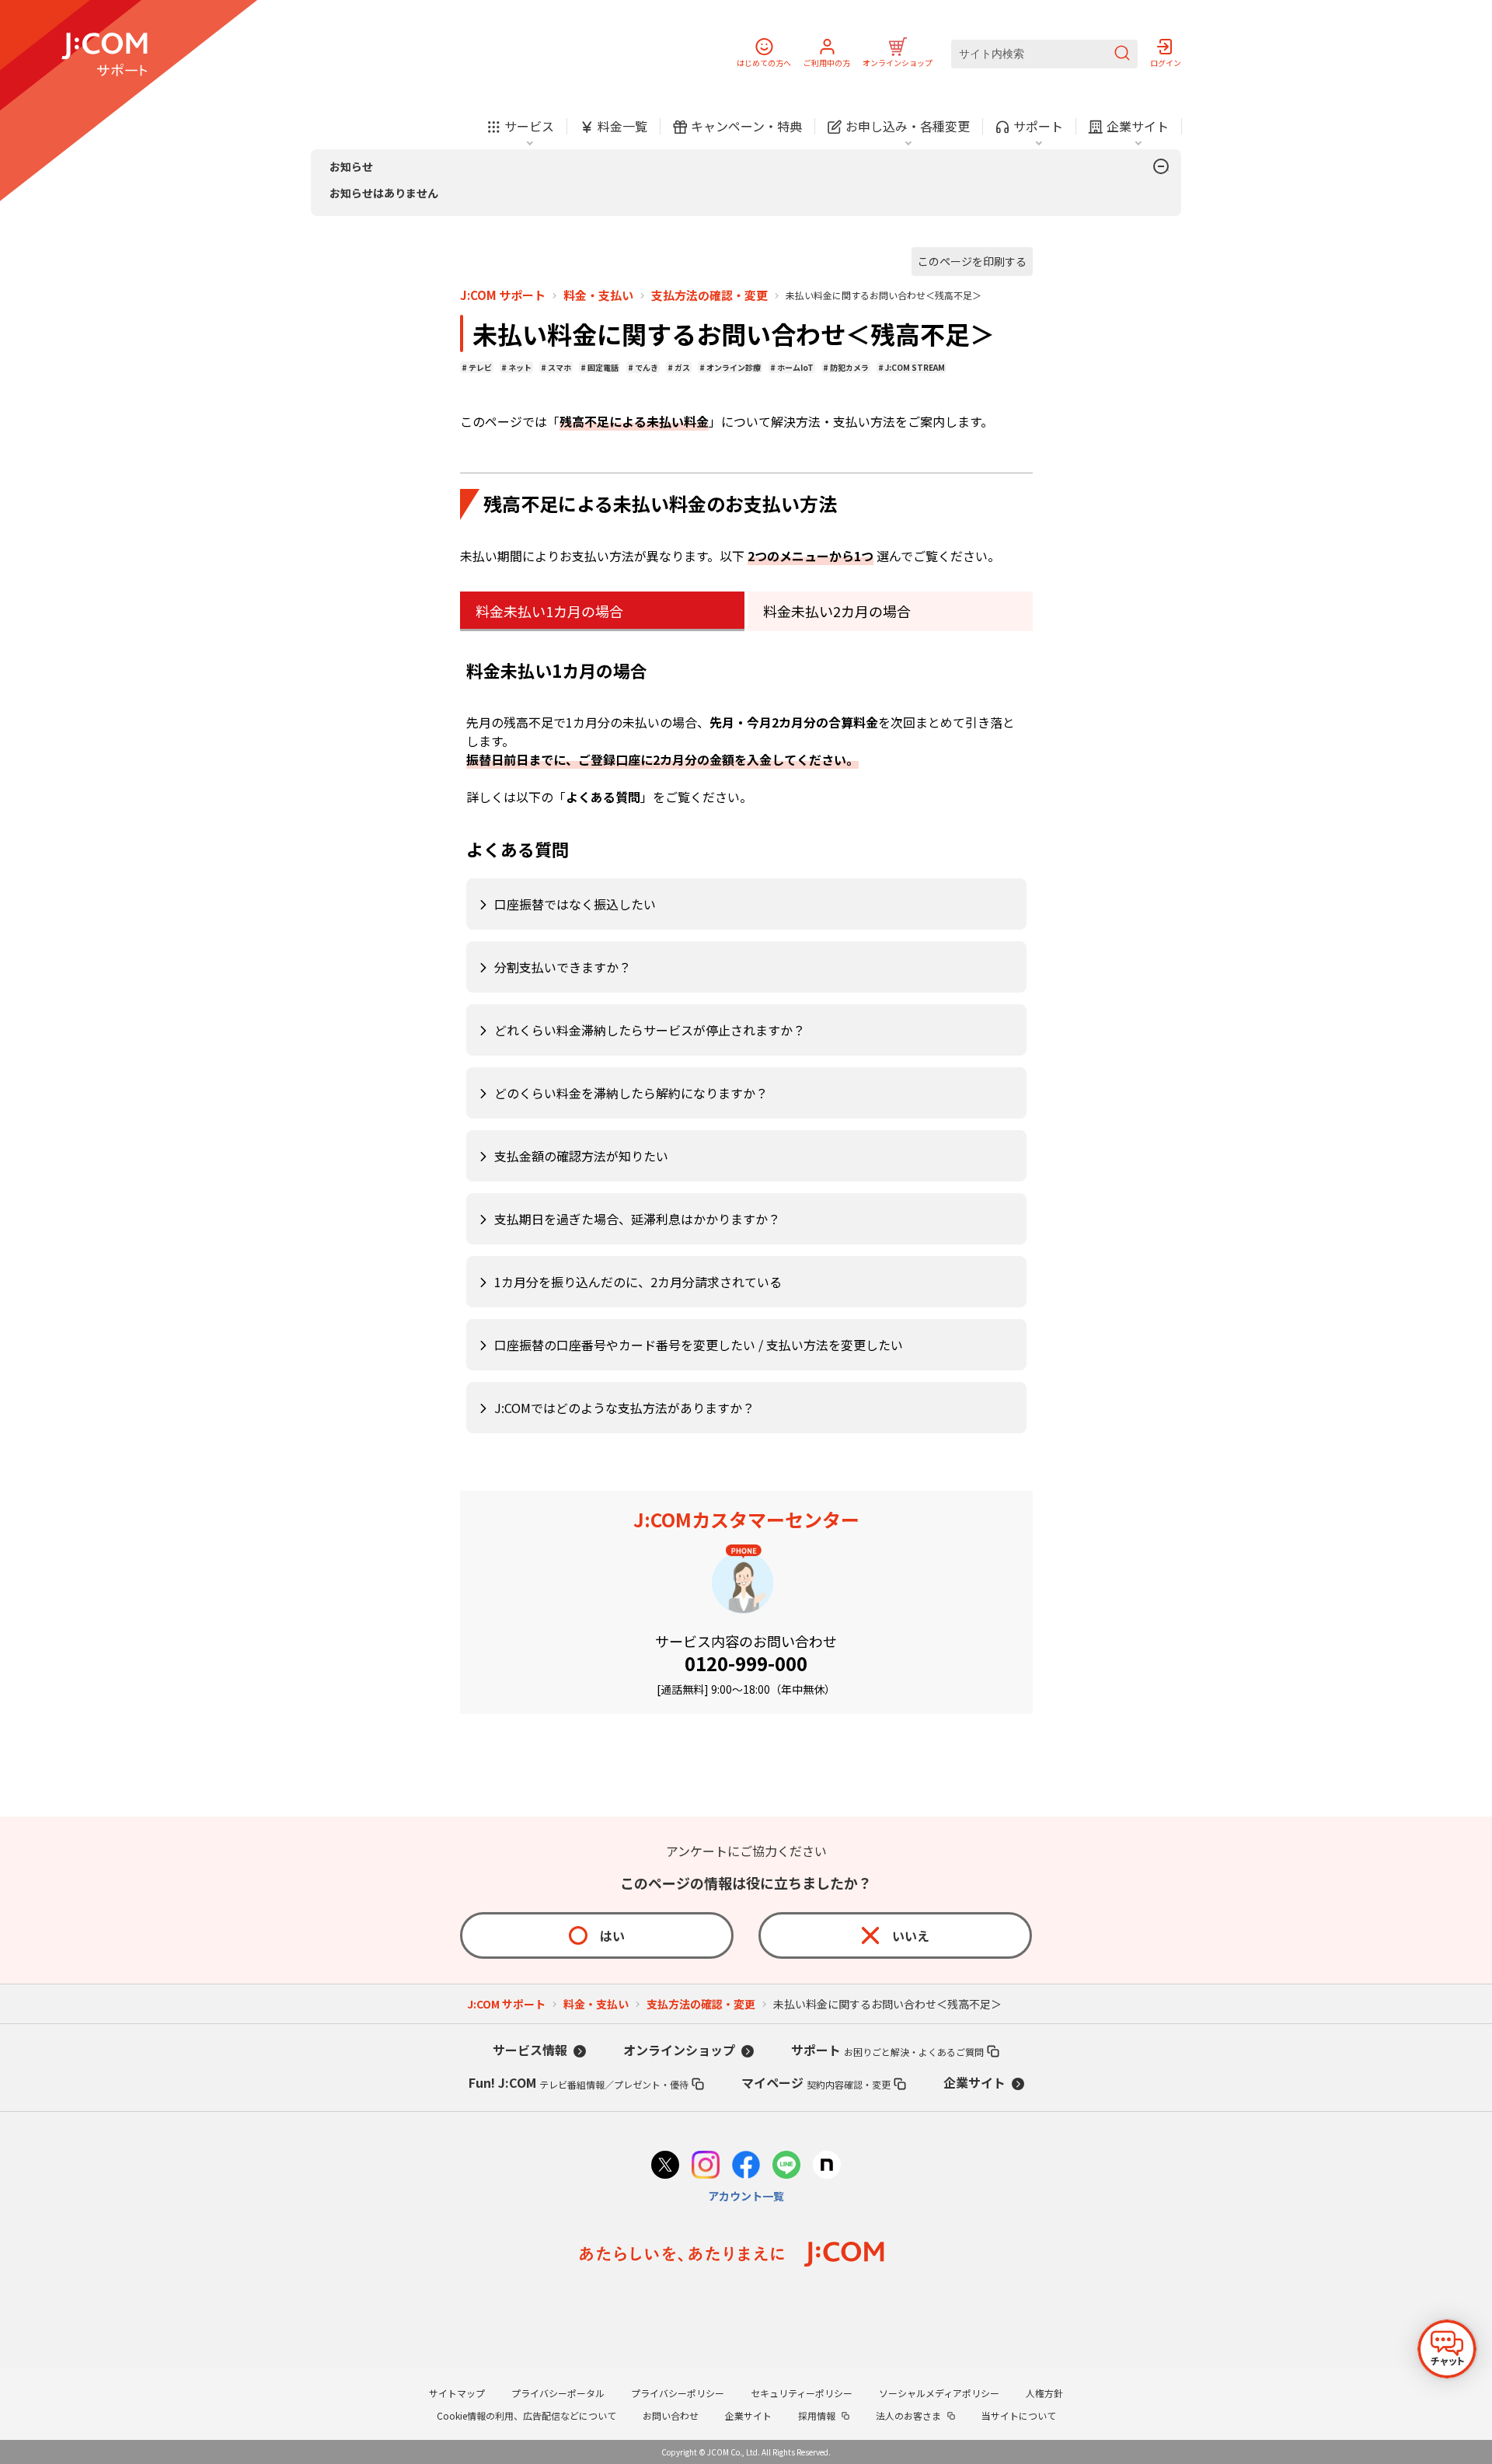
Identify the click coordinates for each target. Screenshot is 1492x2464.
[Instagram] (706, 2167)
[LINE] (786, 2167)
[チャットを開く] (1447, 2349)
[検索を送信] (1122, 54)
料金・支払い (598, 295)
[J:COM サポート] (105, 54)
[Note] (827, 2167)
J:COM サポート (503, 295)
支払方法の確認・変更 (709, 295)
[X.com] (665, 2167)
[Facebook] (746, 2167)
